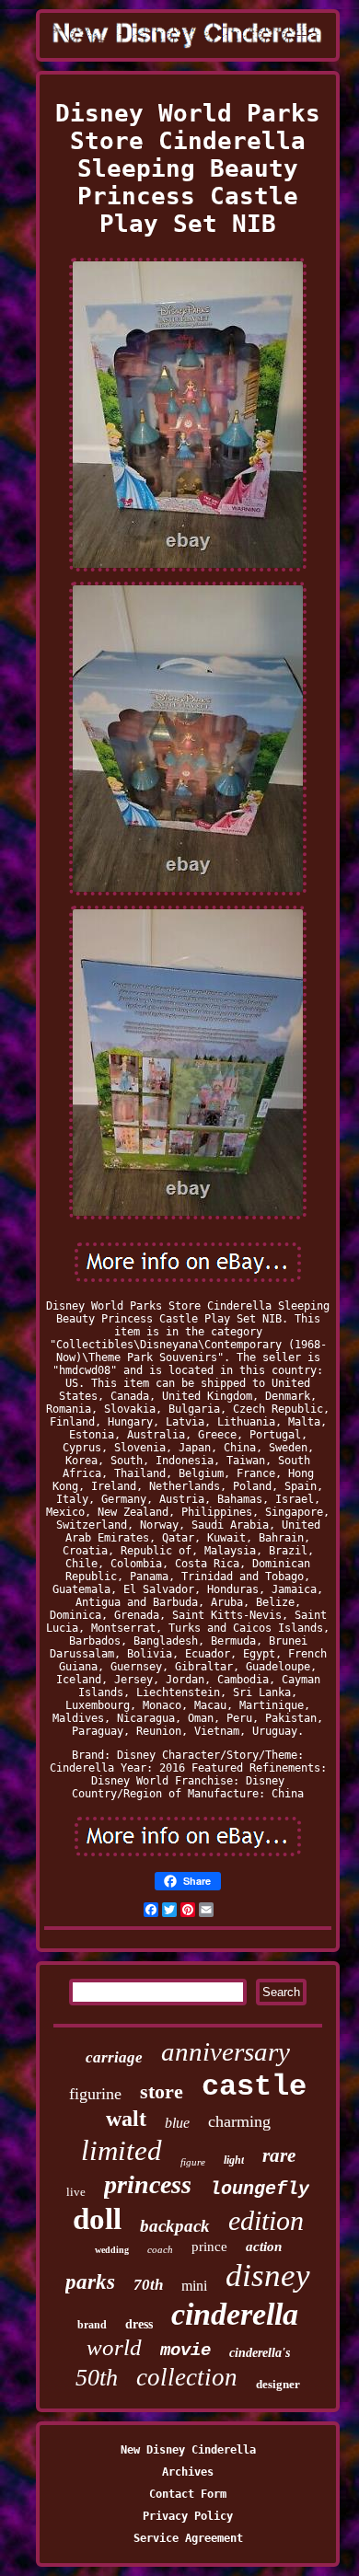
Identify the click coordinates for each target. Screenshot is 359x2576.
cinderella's (260, 2353)
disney (268, 2276)
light (234, 2160)
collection (187, 2377)
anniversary (226, 2051)
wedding (112, 2250)
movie (185, 2351)
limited (122, 2150)
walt (126, 2119)
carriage (114, 2057)
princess (148, 2184)
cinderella (235, 2314)
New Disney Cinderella (188, 2450)
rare (279, 2155)
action (264, 2247)
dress (139, 2324)
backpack (175, 2226)
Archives (188, 2472)
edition (266, 2220)
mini (194, 2286)
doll (97, 2219)
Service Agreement (188, 2538)
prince (209, 2247)
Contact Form (188, 2494)
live (76, 2192)
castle (254, 2087)
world (114, 2347)
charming (239, 2121)
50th (97, 2378)
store (162, 2091)
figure (193, 2162)
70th (148, 2285)
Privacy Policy (188, 2516)
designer (278, 2384)
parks (90, 2282)
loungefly (260, 2189)
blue (177, 2123)
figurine (95, 2094)
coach (160, 2249)
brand (92, 2325)
